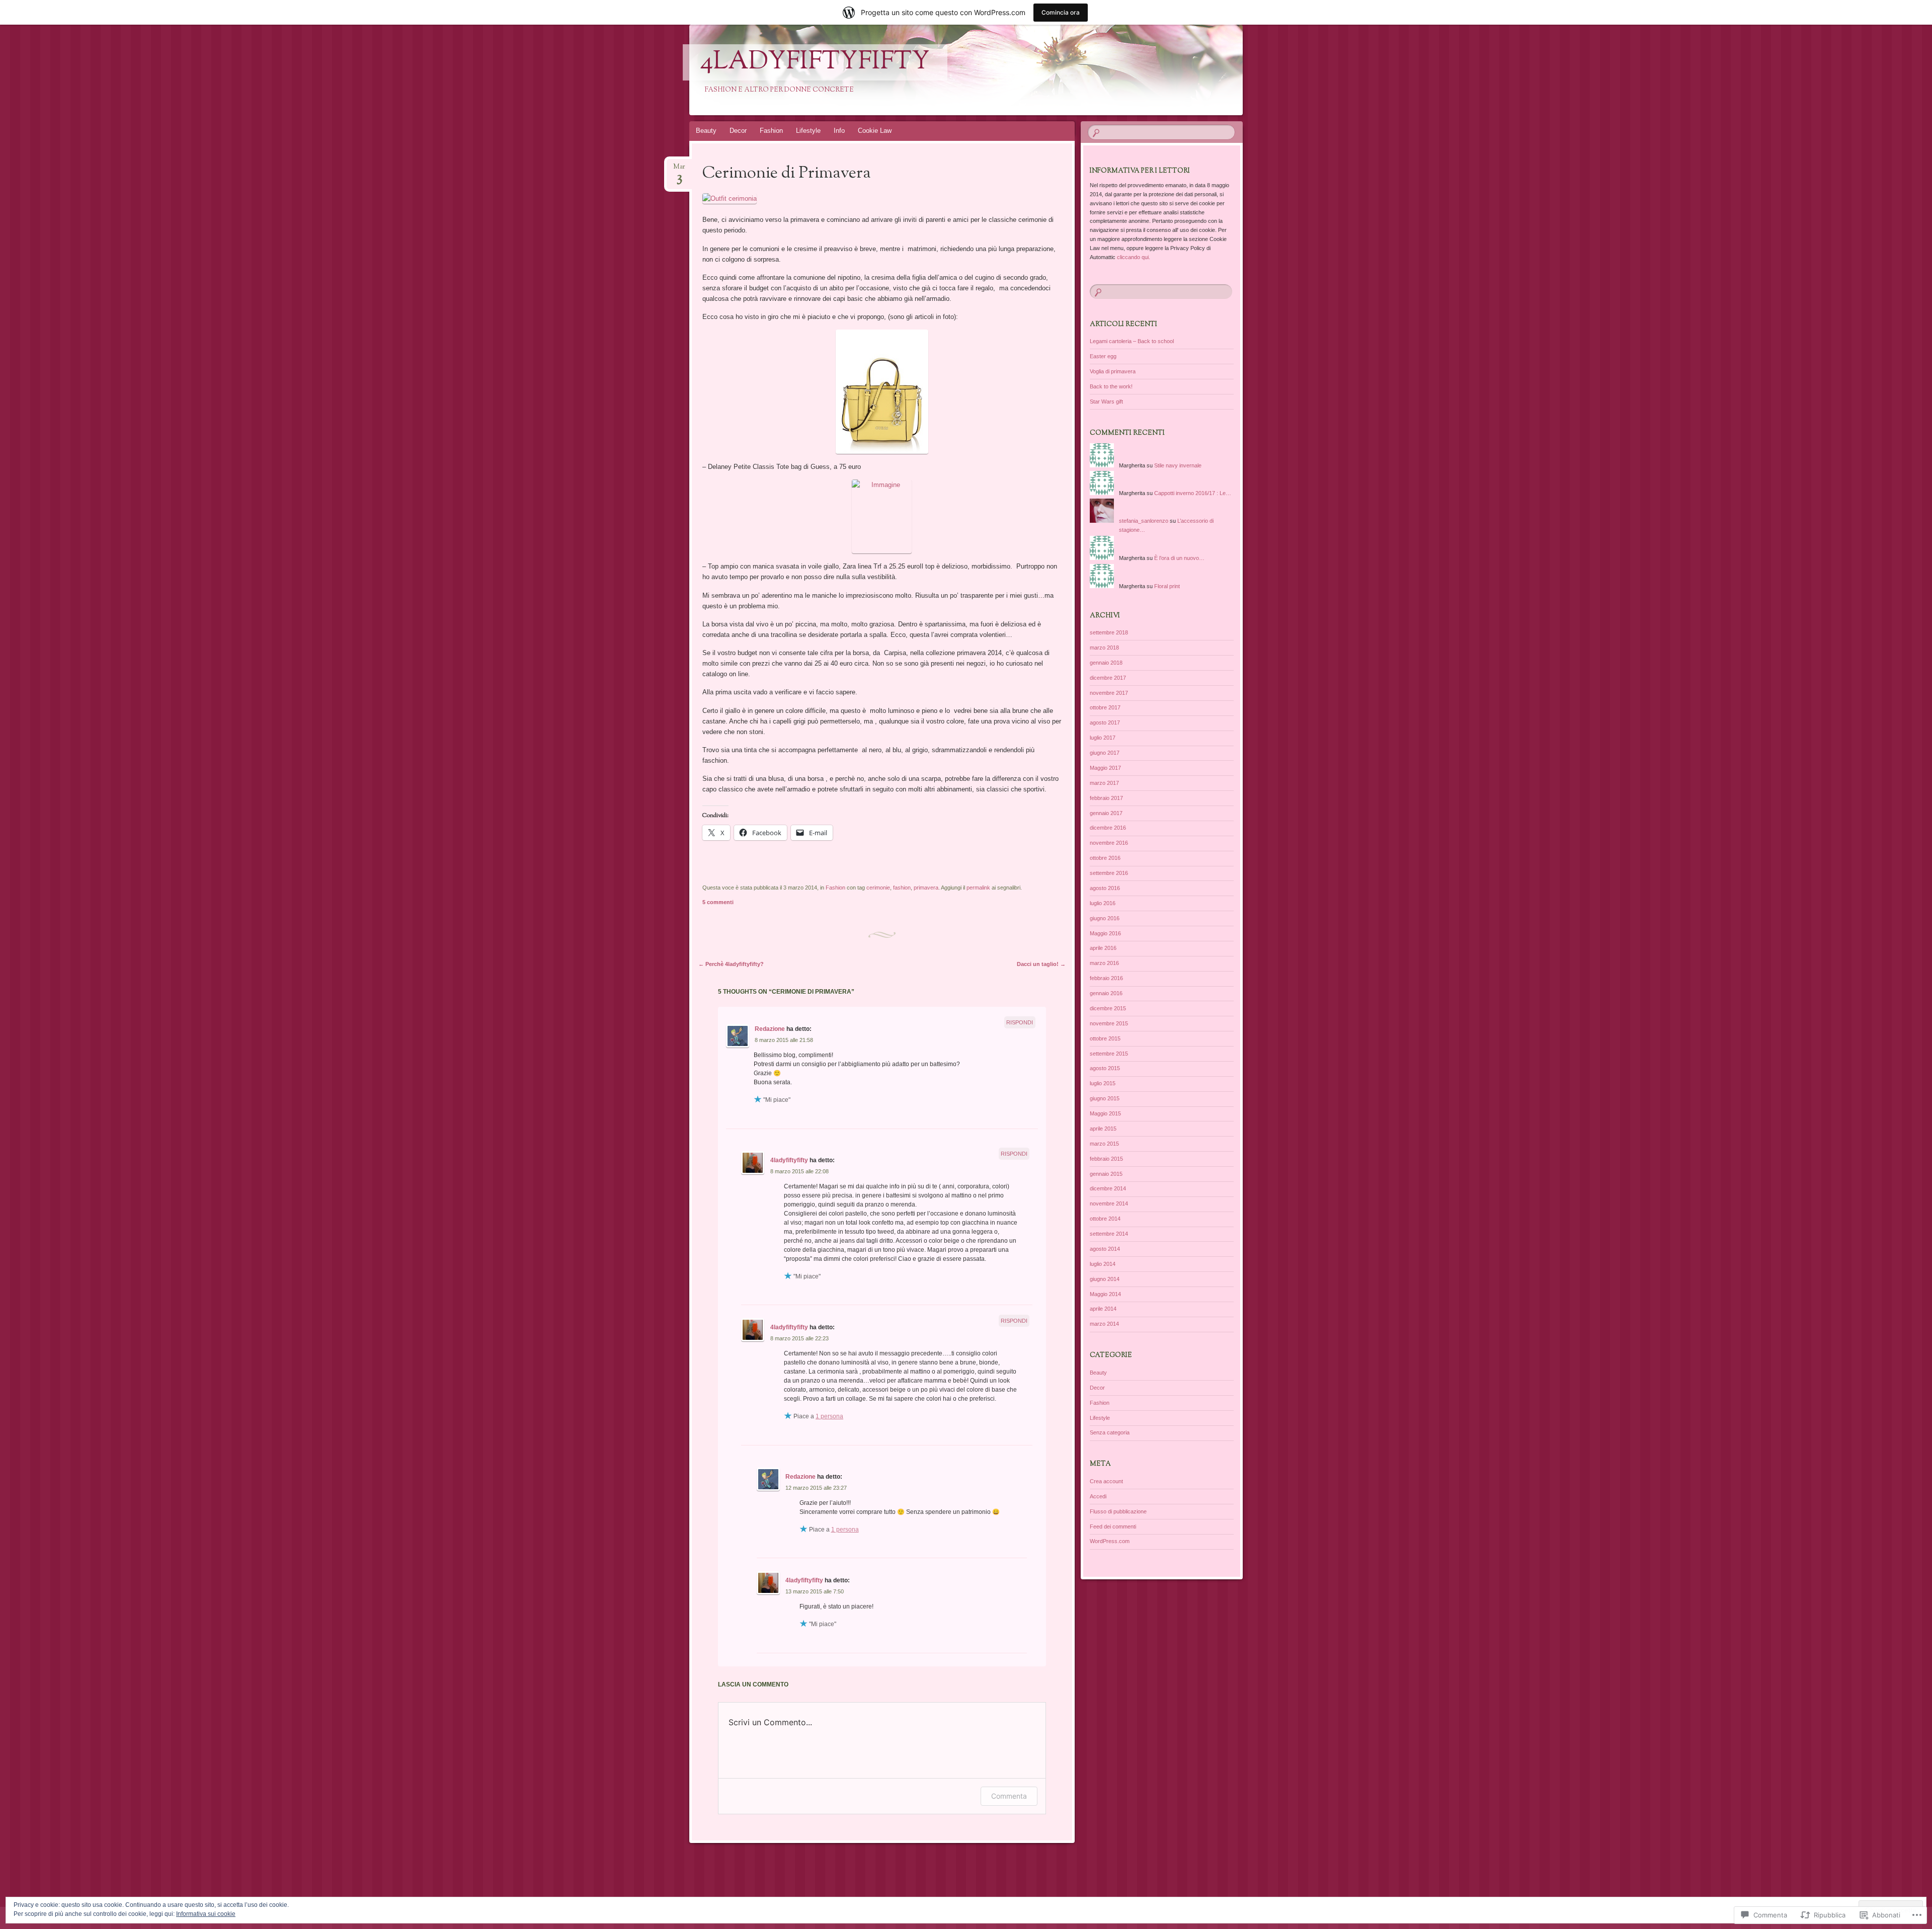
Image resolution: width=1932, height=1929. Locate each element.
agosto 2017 (1105, 722)
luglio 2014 (1103, 1264)
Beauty (706, 131)
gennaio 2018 (1106, 663)
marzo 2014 (1104, 1324)
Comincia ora (1061, 12)
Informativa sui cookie (206, 1914)
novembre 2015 (1109, 1023)
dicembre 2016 (1108, 828)
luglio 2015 (1103, 1083)
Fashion (771, 131)
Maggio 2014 (1105, 1294)
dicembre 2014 (1108, 1188)
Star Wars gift (1106, 401)
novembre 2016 (1109, 843)
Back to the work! (1111, 386)
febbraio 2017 (1106, 798)
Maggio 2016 (1105, 933)
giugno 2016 (1105, 918)
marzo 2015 (1104, 1144)
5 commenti (718, 902)
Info (839, 131)
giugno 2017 (1105, 753)
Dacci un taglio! (1041, 964)
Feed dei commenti (1113, 1526)
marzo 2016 (1104, 963)
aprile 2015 (1103, 1129)
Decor (738, 131)
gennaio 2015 (1106, 1174)
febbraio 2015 (1106, 1159)
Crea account (1106, 1481)
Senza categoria (1110, 1432)
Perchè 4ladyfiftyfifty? (731, 964)
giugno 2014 (1105, 1279)
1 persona (829, 1416)
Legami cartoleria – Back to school (1132, 341)
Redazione (770, 1029)
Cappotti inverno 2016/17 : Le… (1193, 493)
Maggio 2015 (1105, 1113)
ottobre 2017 (1105, 707)
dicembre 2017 (1108, 678)
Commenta (1009, 1796)
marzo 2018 (1104, 648)
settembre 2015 (1109, 1054)
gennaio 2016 (1106, 993)
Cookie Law (875, 131)
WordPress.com (1110, 1541)
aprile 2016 (1103, 948)
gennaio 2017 (1106, 813)
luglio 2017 (1103, 738)
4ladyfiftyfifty (815, 62)
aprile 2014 (1103, 1309)
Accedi (1098, 1496)
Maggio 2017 (1105, 768)
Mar (679, 170)
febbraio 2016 (1106, 978)
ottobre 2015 (1105, 1038)
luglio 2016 (1103, 903)
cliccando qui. (1134, 257)
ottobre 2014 (1105, 1219)
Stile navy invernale (1178, 465)
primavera (926, 888)
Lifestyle (808, 131)
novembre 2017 (1109, 693)
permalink (978, 888)
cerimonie (878, 888)
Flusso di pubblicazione (1118, 1511)
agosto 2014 (1105, 1249)
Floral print (1167, 586)
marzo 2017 (1104, 783)
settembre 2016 (1109, 873)
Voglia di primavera (1113, 371)
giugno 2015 (1105, 1098)
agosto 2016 (1105, 888)
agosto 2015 (1105, 1068)
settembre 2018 (1109, 632)
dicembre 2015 (1108, 1008)
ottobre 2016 (1105, 858)
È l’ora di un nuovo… (1179, 558)
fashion (902, 888)
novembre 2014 (1109, 1203)
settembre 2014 (1109, 1234)
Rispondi (1020, 1022)
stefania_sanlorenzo (1144, 521)
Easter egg (1103, 356)
